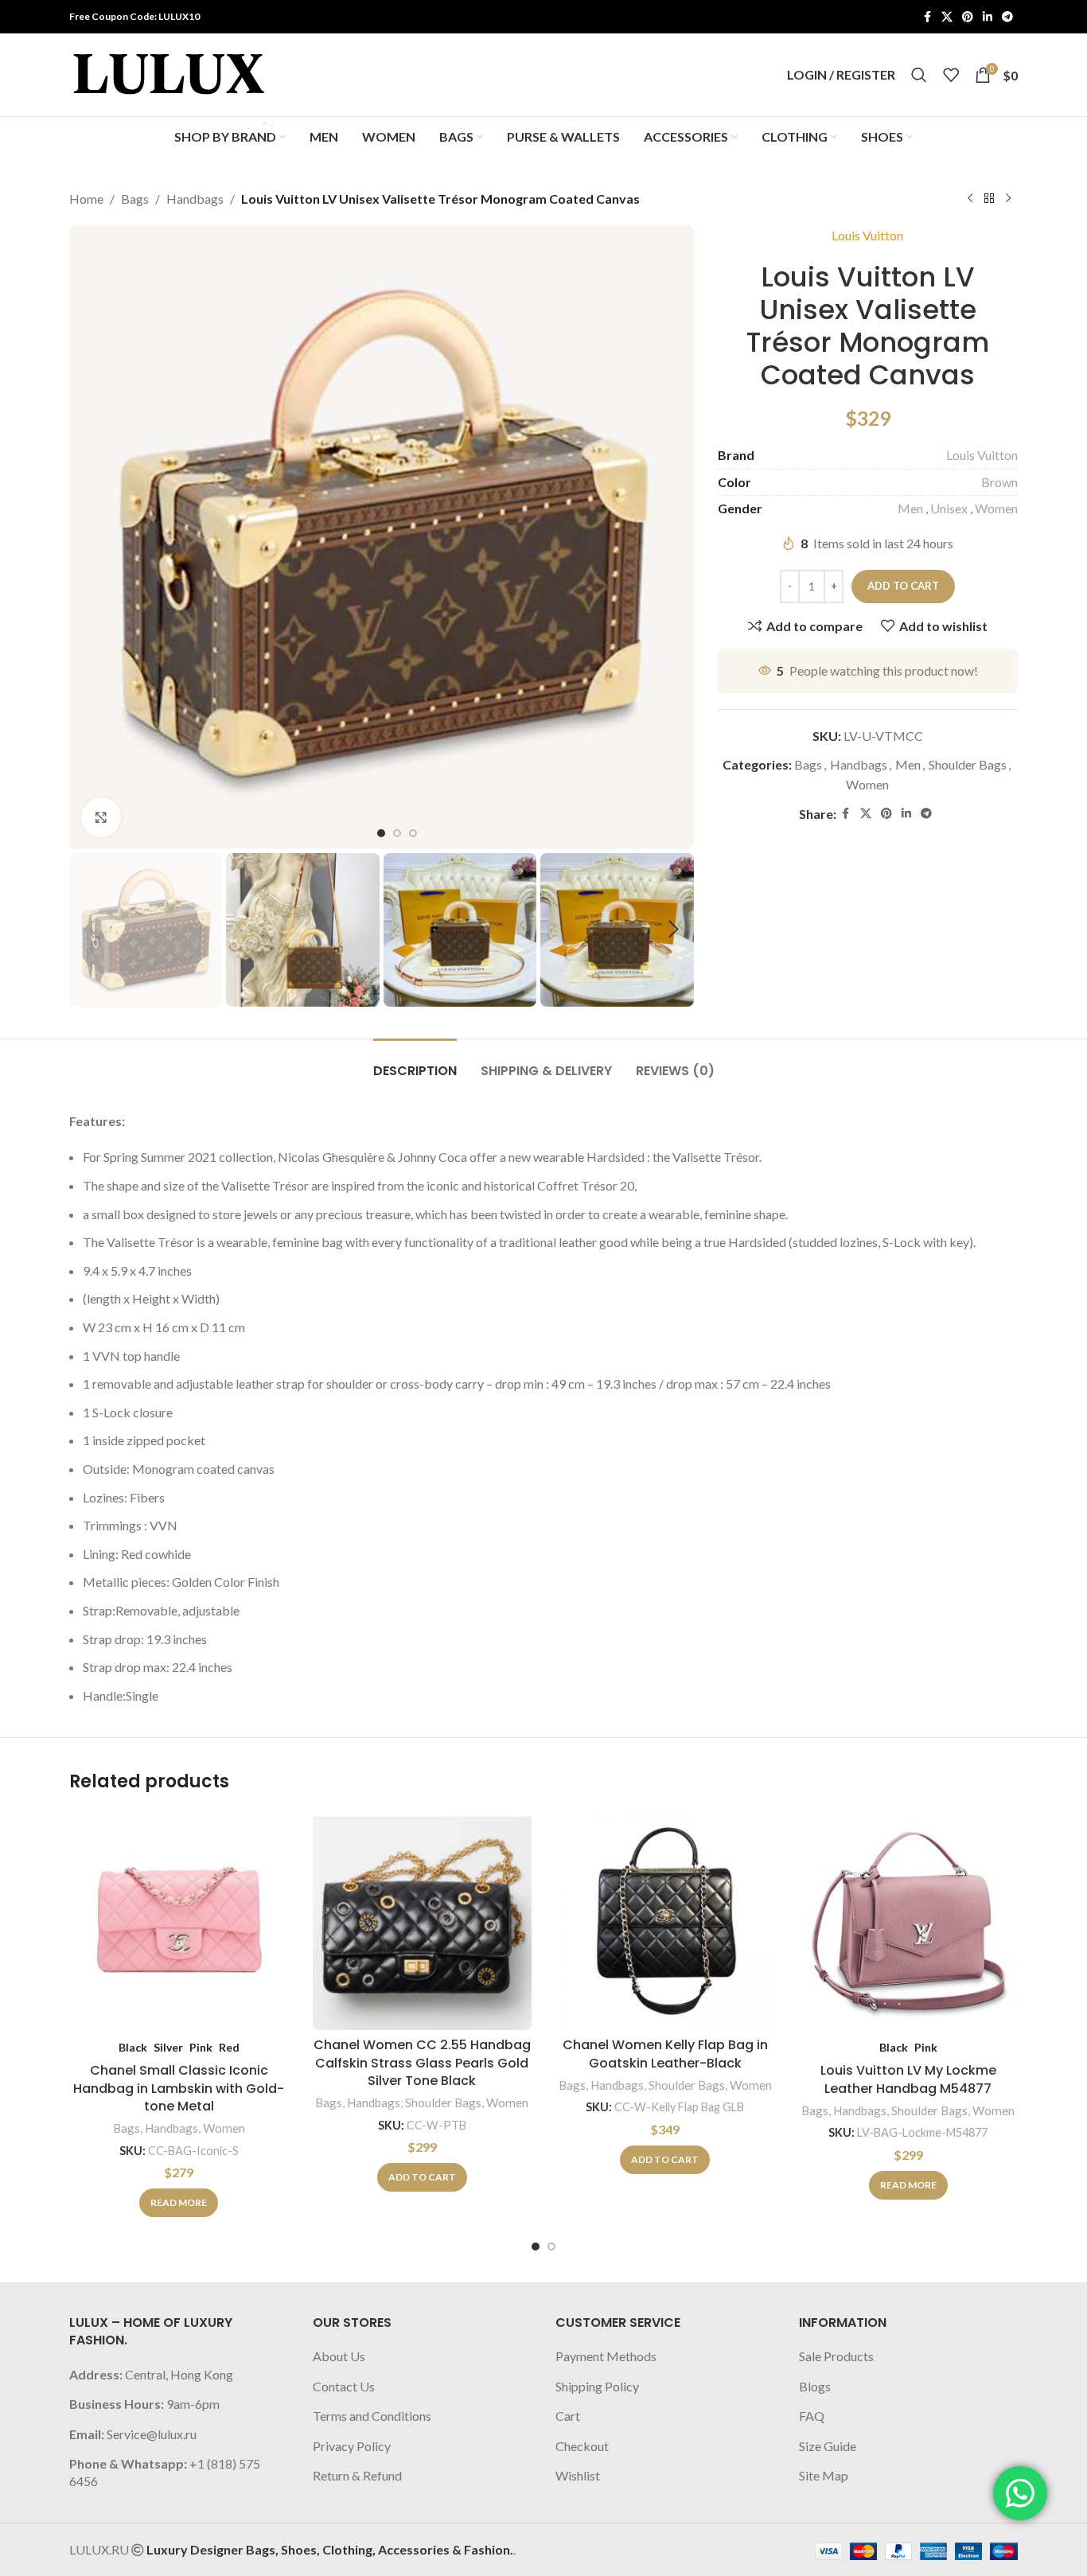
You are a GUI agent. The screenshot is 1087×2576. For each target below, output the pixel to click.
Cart (568, 2416)
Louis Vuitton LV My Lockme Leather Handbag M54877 (908, 2079)
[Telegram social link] (1007, 17)
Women (996, 508)
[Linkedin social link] (988, 17)
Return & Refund (357, 2475)
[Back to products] (989, 199)
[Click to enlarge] (101, 817)
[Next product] (1008, 199)
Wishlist (578, 2475)
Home (86, 199)
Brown (999, 482)
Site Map (824, 2475)
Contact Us (344, 2386)
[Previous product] (970, 199)
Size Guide (828, 2446)
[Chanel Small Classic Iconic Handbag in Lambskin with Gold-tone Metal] (179, 1920)
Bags (135, 199)
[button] (89, 929)
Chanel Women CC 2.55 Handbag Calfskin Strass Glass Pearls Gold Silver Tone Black (422, 2063)
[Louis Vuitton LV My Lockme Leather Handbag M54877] (909, 1920)
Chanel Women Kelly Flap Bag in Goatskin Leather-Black (665, 2054)
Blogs (815, 2386)
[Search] (919, 75)
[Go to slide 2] (551, 2247)
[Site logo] (169, 73)
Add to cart (903, 586)
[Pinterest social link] (968, 17)
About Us (339, 2356)
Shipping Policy (597, 2386)
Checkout (582, 2446)
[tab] (415, 1063)
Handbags (195, 199)
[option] (381, 833)
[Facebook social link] (927, 17)
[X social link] (947, 17)
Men (910, 508)
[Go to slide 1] (536, 2247)
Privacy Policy (352, 2446)
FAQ (812, 2416)
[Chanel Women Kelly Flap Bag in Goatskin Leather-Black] (665, 1920)
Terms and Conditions (372, 2416)
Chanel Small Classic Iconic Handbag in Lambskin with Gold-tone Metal (179, 2088)
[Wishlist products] (951, 75)
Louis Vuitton (867, 235)
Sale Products (836, 2356)
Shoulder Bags (968, 764)
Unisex (949, 508)
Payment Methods (606, 2356)
